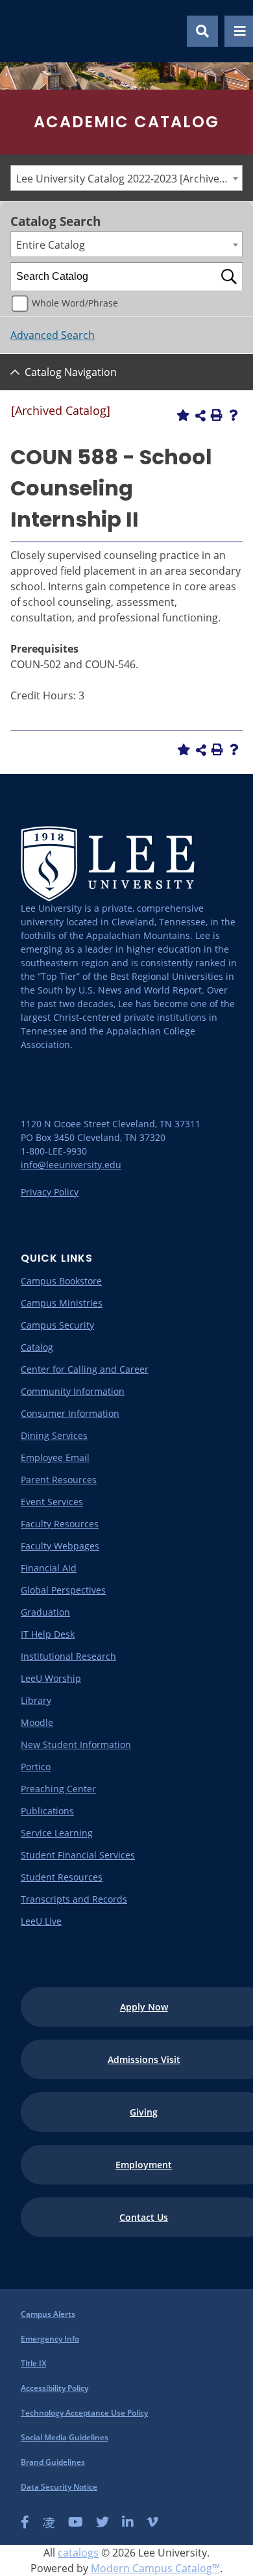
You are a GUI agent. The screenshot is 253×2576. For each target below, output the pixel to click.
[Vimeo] (152, 2522)
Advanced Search (53, 335)
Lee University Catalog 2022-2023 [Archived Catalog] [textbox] (129, 179)
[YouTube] (76, 2522)
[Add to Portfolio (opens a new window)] (183, 415)
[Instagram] (49, 2522)
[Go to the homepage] (25, 31)
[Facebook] (25, 2522)
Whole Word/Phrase (75, 303)
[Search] (229, 277)
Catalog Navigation (71, 372)
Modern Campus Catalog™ (155, 2568)
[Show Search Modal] (202, 31)
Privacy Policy (50, 1192)
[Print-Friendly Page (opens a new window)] (217, 415)
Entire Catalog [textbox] (51, 245)
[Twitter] (102, 2522)
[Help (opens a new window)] (234, 415)
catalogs (78, 2553)
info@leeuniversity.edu (71, 1165)
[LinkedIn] (128, 2522)
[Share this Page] (200, 416)
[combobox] (126, 178)
